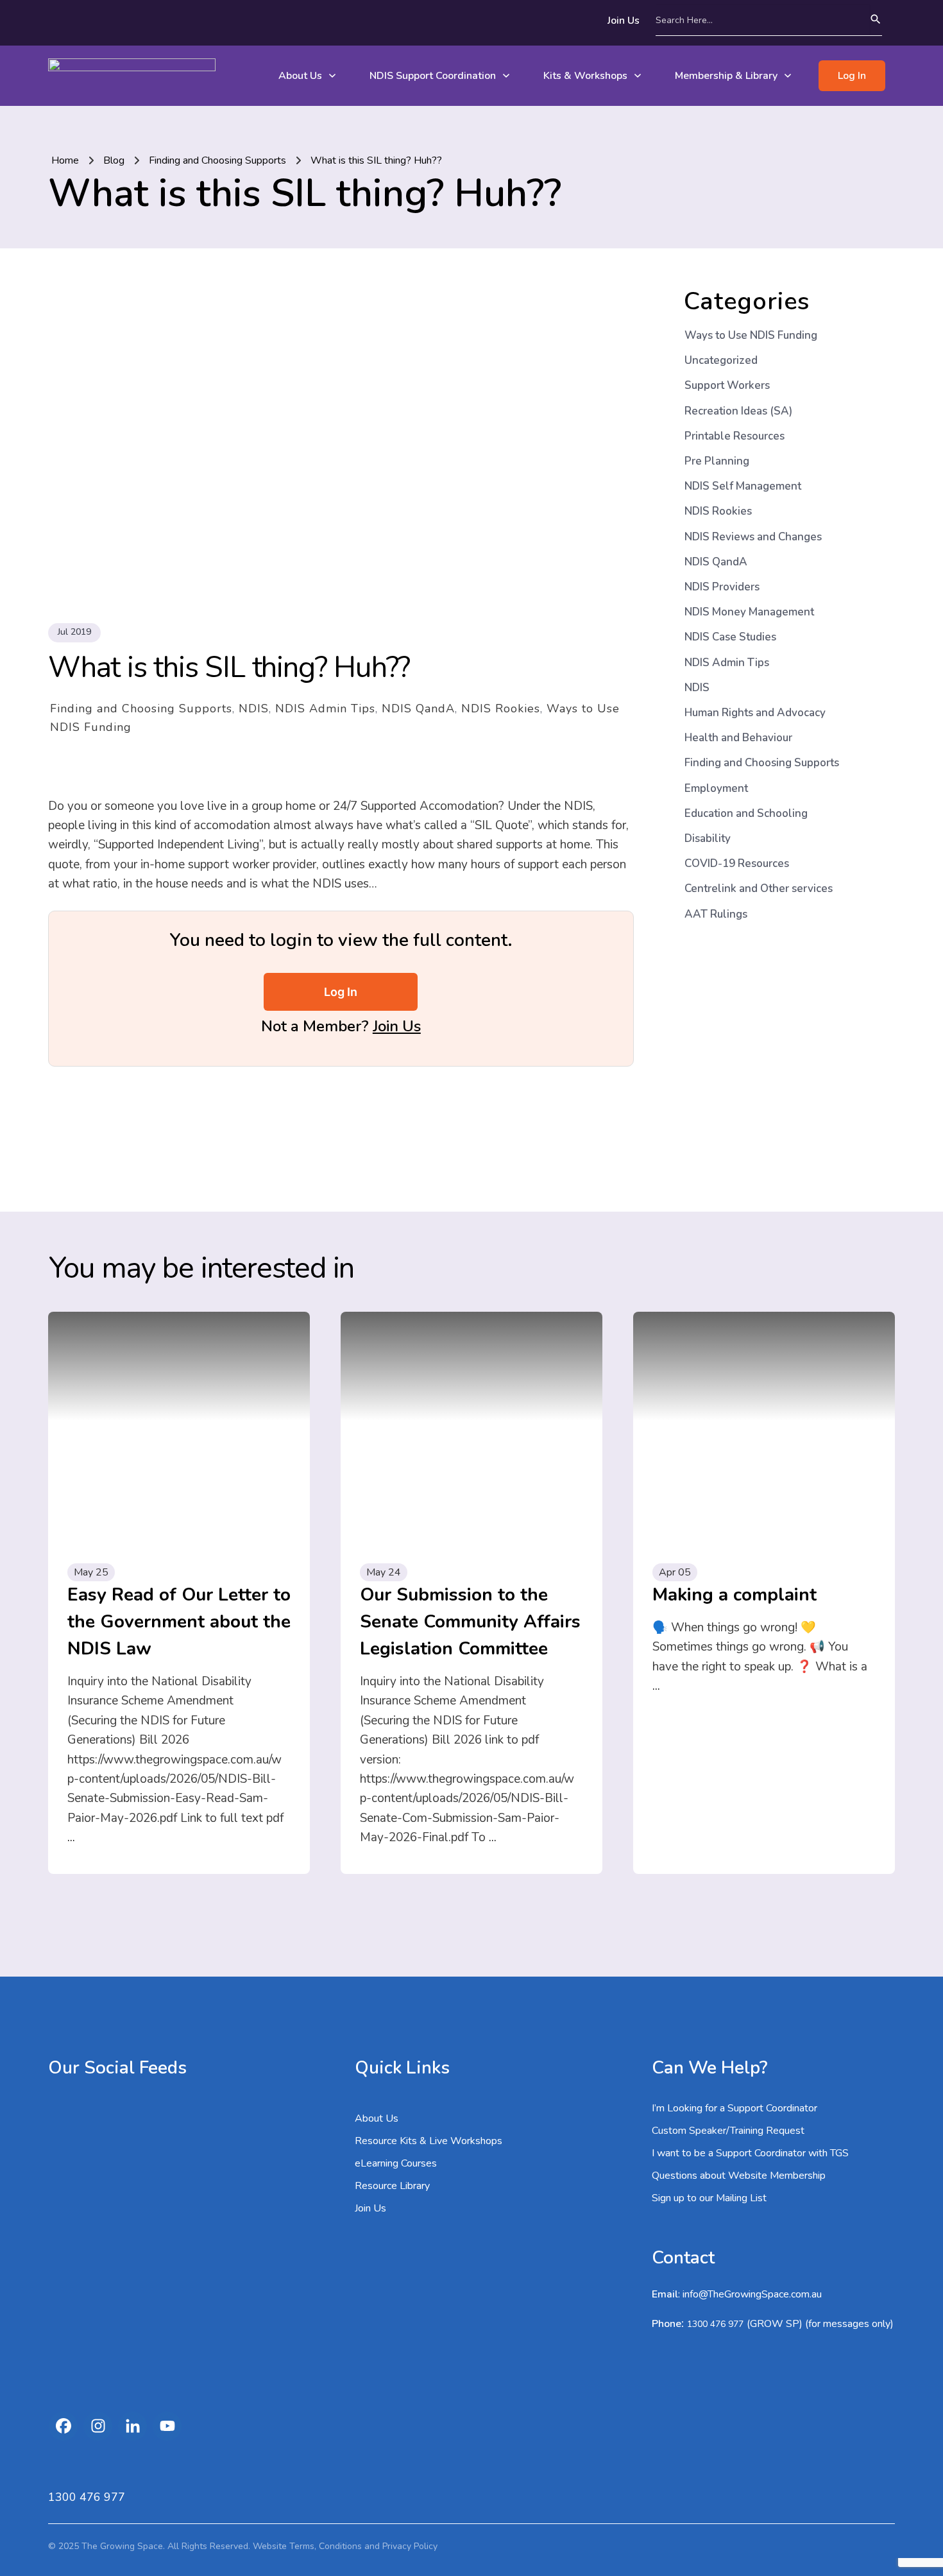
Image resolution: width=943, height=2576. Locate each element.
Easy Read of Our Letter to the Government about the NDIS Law (179, 1622)
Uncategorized (721, 360)
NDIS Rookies (501, 708)
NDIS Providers (722, 587)
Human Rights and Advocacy (755, 713)
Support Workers (727, 385)
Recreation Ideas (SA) (738, 411)
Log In (341, 992)
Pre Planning (717, 461)
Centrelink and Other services (759, 889)
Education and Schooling (746, 813)
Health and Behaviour (738, 738)
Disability (708, 838)
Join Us (397, 1026)
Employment (716, 788)
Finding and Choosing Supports (141, 708)
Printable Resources (735, 436)
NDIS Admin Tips (325, 708)
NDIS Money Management (749, 612)
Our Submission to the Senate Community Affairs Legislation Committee (470, 1622)
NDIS (254, 708)
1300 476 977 (715, 2324)
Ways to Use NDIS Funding (751, 335)
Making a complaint (735, 1595)
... (71, 1837)
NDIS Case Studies (730, 637)
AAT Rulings (716, 914)
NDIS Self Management (743, 486)
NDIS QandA (418, 708)
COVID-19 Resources (737, 863)
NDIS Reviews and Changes (753, 537)
